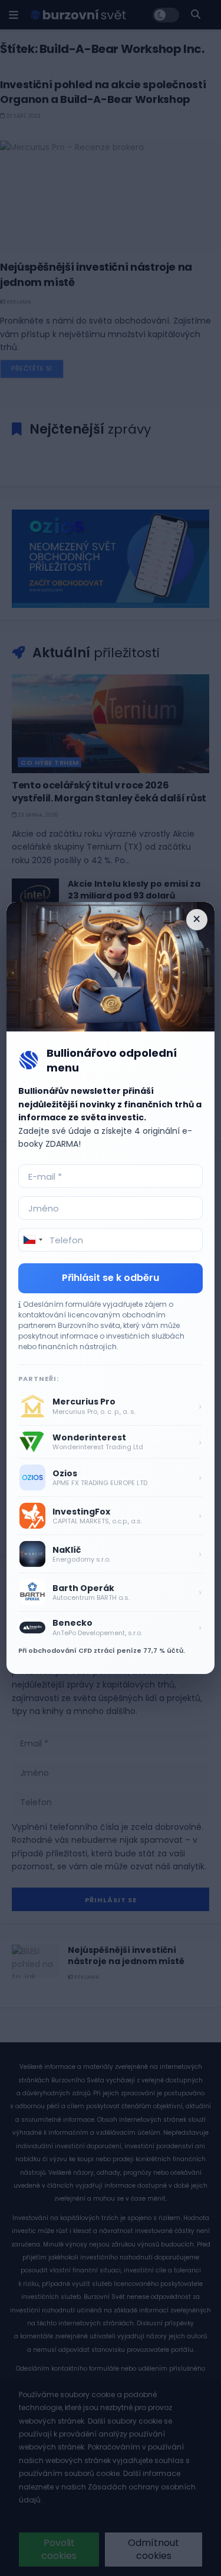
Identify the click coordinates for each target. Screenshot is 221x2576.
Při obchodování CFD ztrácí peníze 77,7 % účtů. (102, 1650)
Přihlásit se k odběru (111, 1278)
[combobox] (32, 1240)
